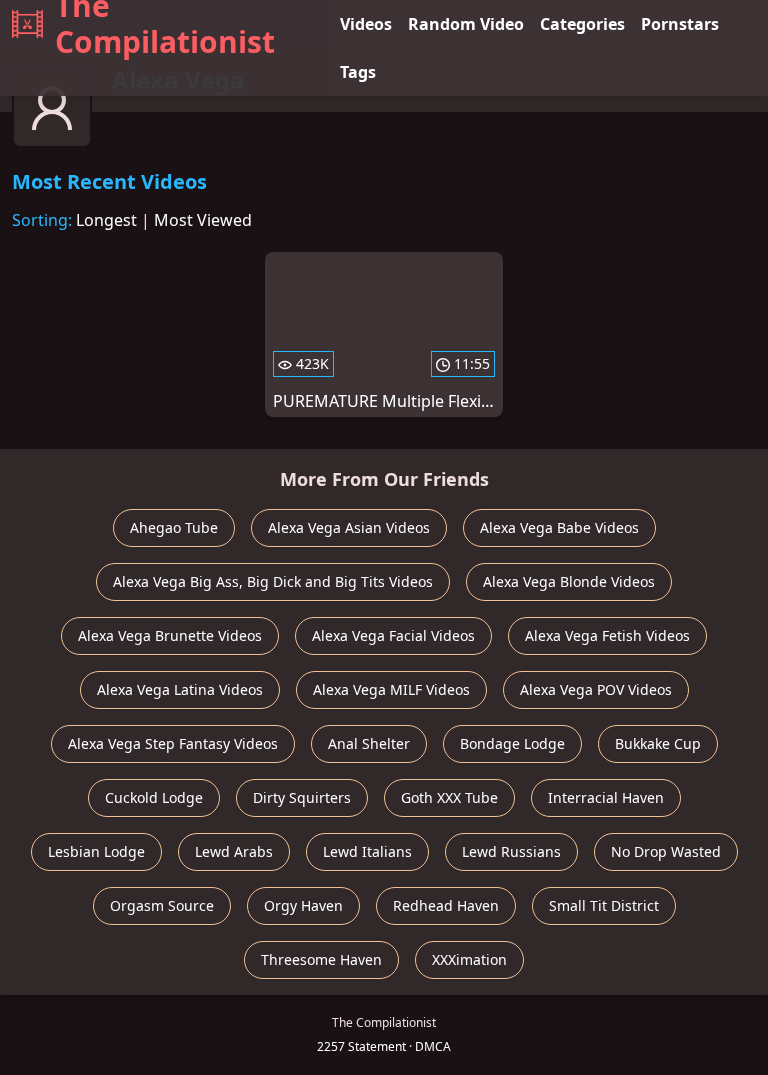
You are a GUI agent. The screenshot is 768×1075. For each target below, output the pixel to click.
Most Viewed (203, 220)
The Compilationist (165, 24)
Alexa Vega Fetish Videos (607, 635)
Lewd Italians (367, 851)
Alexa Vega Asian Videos (349, 527)
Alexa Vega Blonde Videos (569, 581)
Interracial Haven (606, 797)
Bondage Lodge (512, 743)
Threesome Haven (321, 959)
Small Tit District (604, 905)
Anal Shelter (369, 743)
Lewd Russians (511, 851)
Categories (582, 24)
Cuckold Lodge (154, 797)
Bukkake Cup (658, 743)
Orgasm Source (162, 905)
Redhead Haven (446, 905)
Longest (106, 220)
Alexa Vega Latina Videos (180, 689)
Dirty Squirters (302, 797)
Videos (366, 24)
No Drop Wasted (666, 851)
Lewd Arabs (234, 851)
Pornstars (680, 24)
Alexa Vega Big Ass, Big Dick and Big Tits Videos (273, 581)
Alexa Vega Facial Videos (393, 635)
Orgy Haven (303, 905)
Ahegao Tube (174, 527)
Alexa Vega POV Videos (596, 689)
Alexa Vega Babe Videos (559, 527)
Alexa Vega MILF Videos (391, 689)
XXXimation (469, 959)
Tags (358, 72)
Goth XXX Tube (449, 797)
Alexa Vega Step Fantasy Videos (173, 743)
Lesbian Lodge (96, 851)
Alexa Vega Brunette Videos (170, 635)
